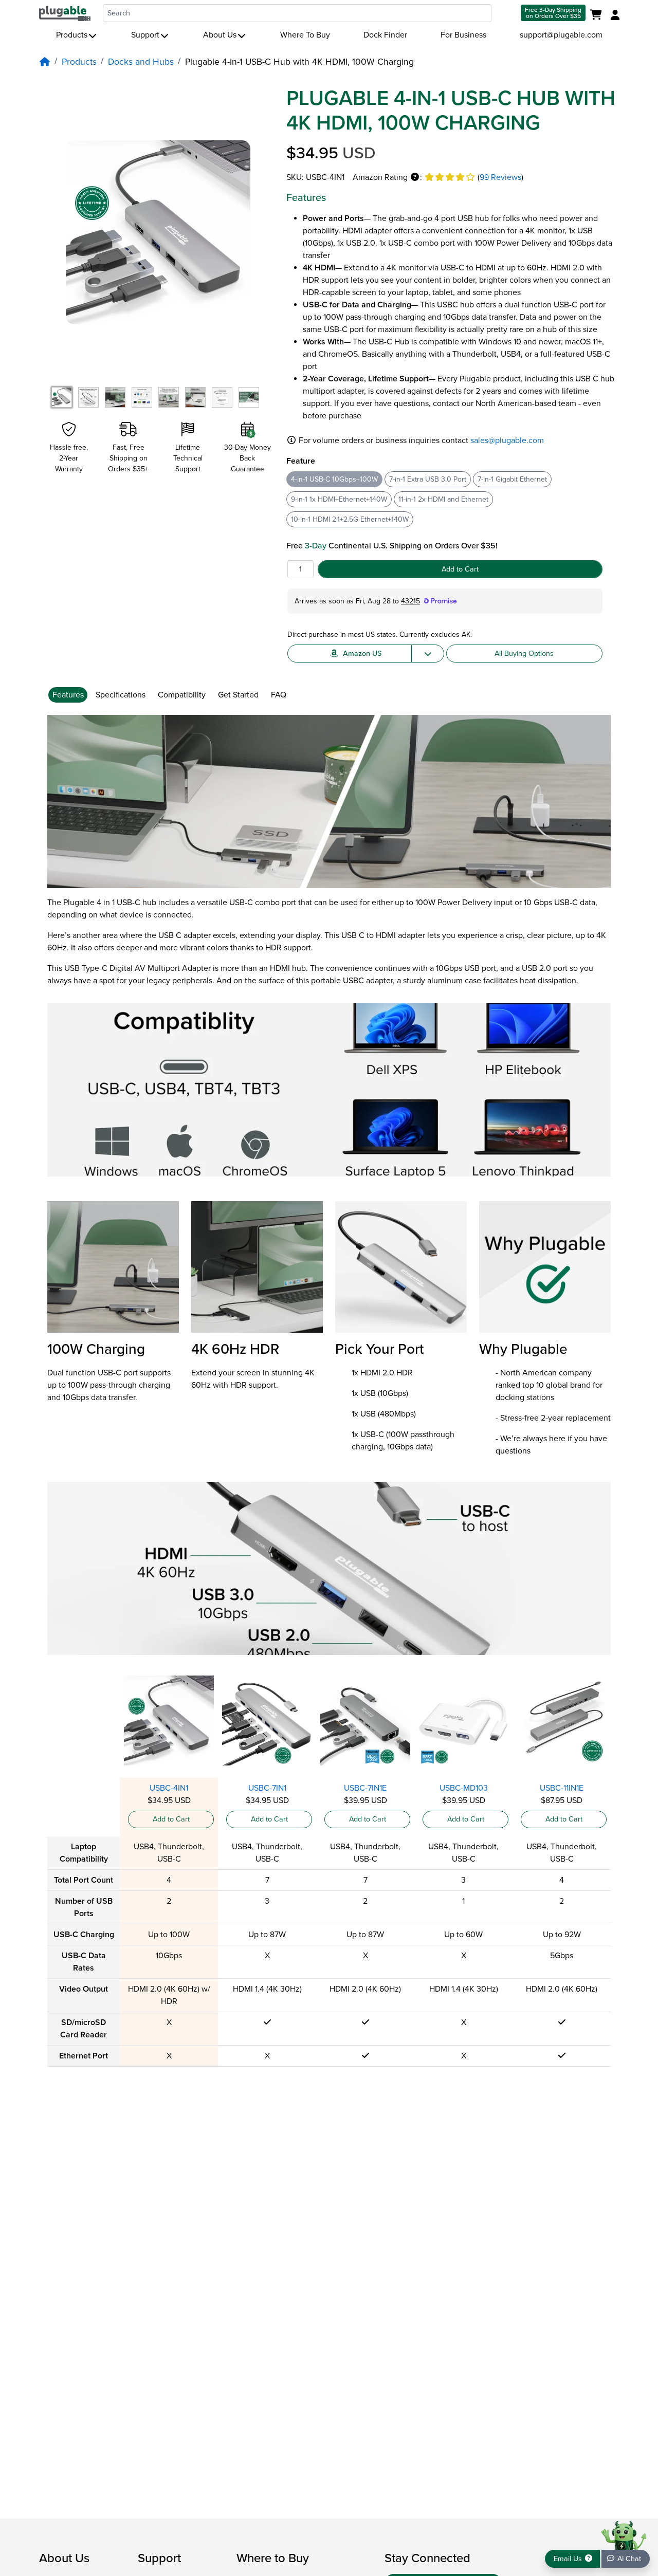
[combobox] (297, 13)
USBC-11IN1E (562, 1788)
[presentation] (70, 695)
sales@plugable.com (507, 440)
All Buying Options (524, 654)
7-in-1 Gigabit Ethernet (512, 479)
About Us (220, 35)
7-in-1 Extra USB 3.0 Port (428, 479)
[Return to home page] (65, 13)
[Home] (45, 62)
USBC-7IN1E (365, 1788)
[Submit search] (505, 13)
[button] (415, 177)
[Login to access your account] (614, 15)
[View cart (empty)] (598, 15)
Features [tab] (68, 695)
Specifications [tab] (121, 695)
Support (145, 35)
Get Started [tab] (238, 695)
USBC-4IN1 (169, 1788)
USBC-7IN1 (267, 1788)
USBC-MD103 (464, 1788)
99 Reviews (500, 177)
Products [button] (72, 35)
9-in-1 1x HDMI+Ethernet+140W (339, 499)
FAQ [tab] (279, 695)
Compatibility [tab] (182, 695)
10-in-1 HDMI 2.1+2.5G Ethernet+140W (350, 519)
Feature (301, 461)
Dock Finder (385, 35)
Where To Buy (305, 35)
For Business (463, 35)
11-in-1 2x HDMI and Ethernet (443, 499)
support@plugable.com (561, 35)
